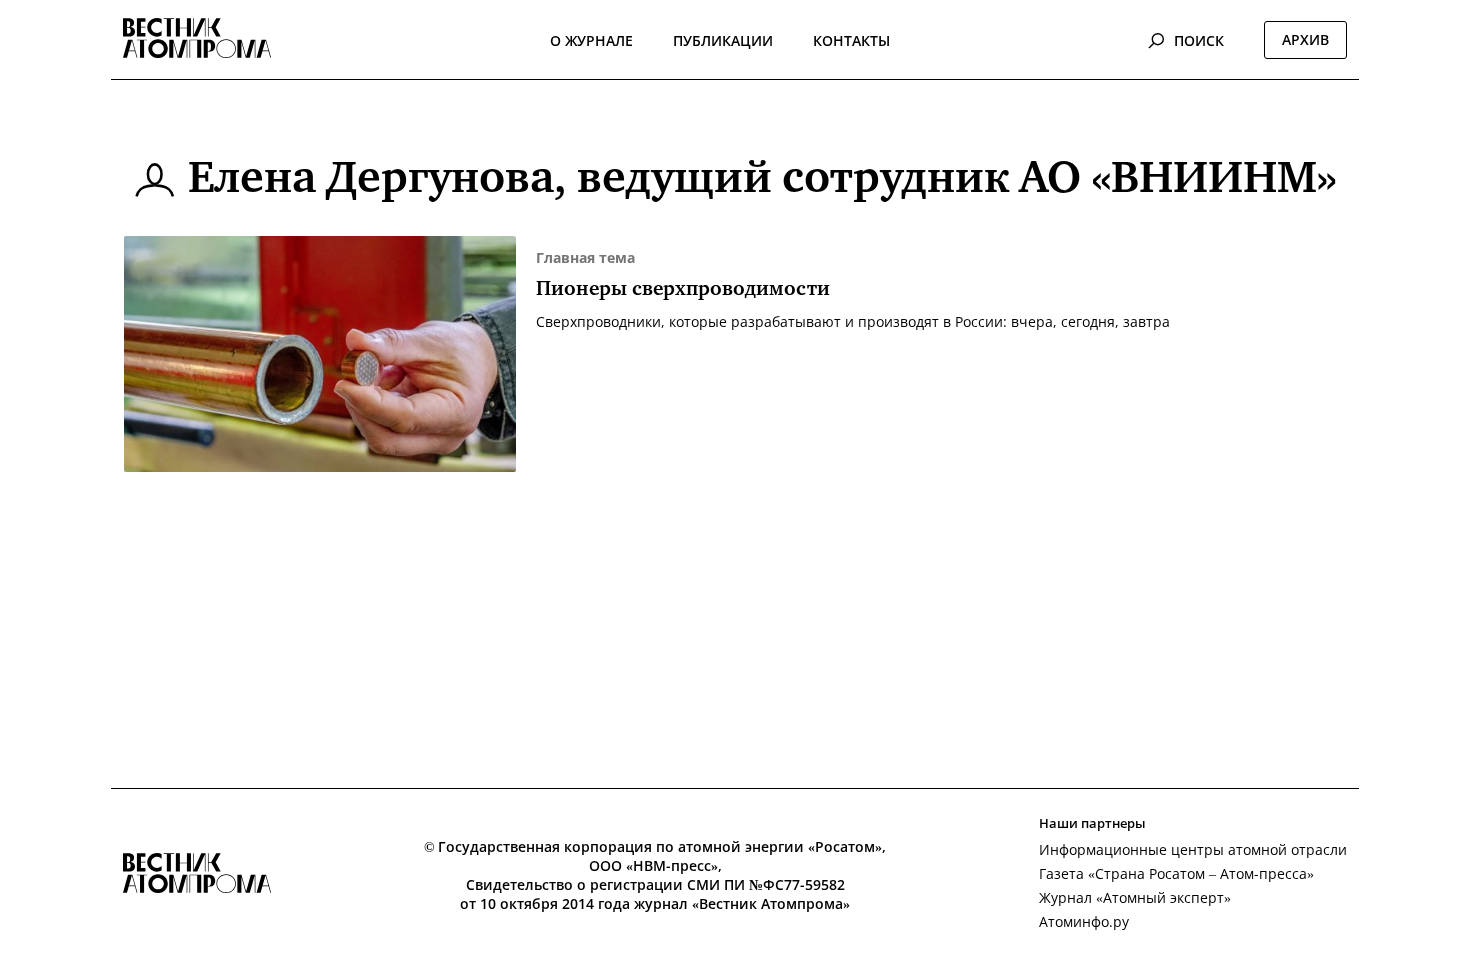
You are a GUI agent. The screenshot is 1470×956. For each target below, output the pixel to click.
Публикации (723, 40)
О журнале (591, 40)
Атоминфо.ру (1084, 921)
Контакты (851, 40)
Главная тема (585, 257)
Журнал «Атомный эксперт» (1135, 897)
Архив (1305, 39)
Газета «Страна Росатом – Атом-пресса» (1176, 873)
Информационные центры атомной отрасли (1193, 849)
